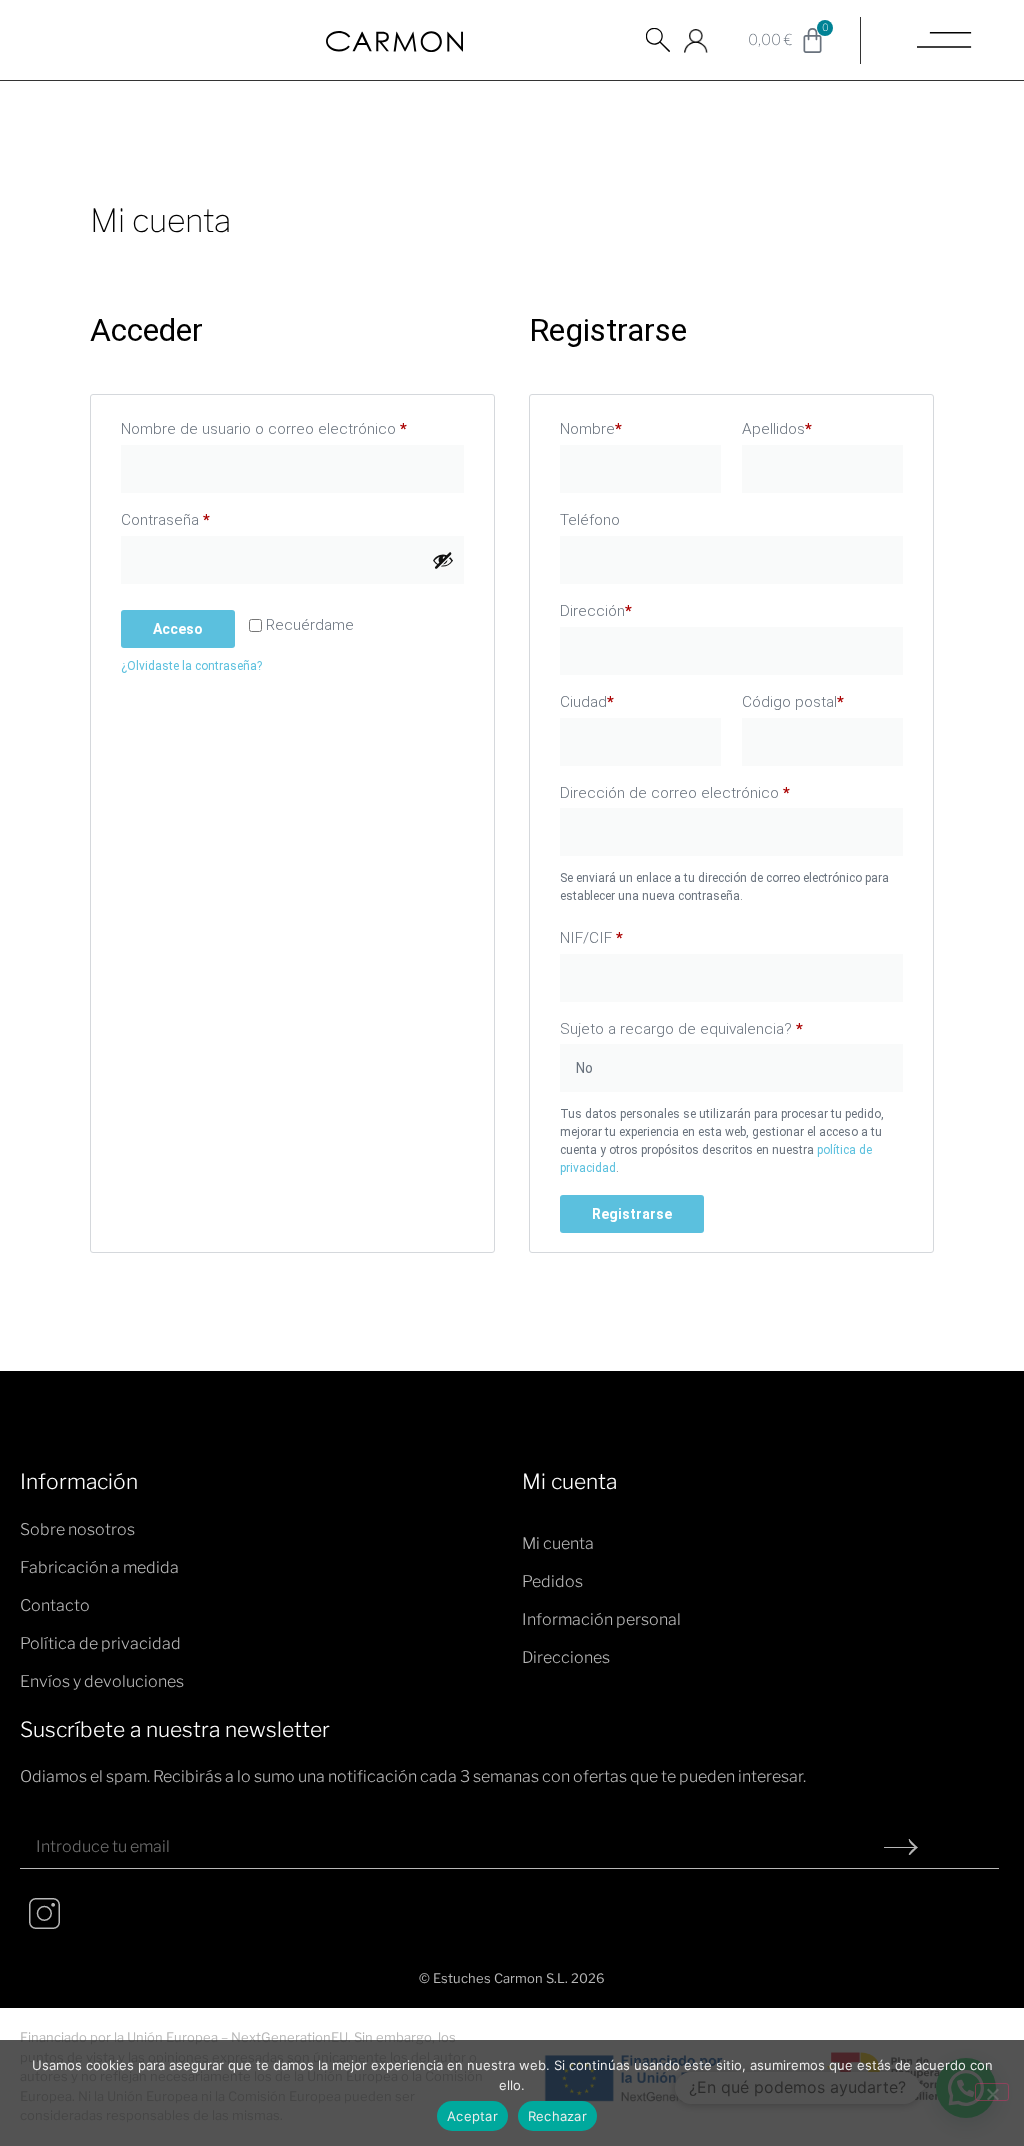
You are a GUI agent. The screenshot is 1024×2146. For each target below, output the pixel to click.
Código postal (793, 702)
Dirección (596, 611)
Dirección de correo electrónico (711, 790)
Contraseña (202, 517)
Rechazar (557, 2116)
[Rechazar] (992, 2092)
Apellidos (777, 429)
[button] (657, 50)
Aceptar (472, 2116)
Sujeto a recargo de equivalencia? (681, 1029)
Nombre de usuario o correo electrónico (292, 426)
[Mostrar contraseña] (443, 560)
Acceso (178, 629)
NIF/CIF (591, 938)
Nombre (591, 429)
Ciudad (587, 702)
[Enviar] (901, 1847)
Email (42, 1818)
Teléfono (590, 520)
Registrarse (632, 1214)
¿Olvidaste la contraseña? (191, 666)
